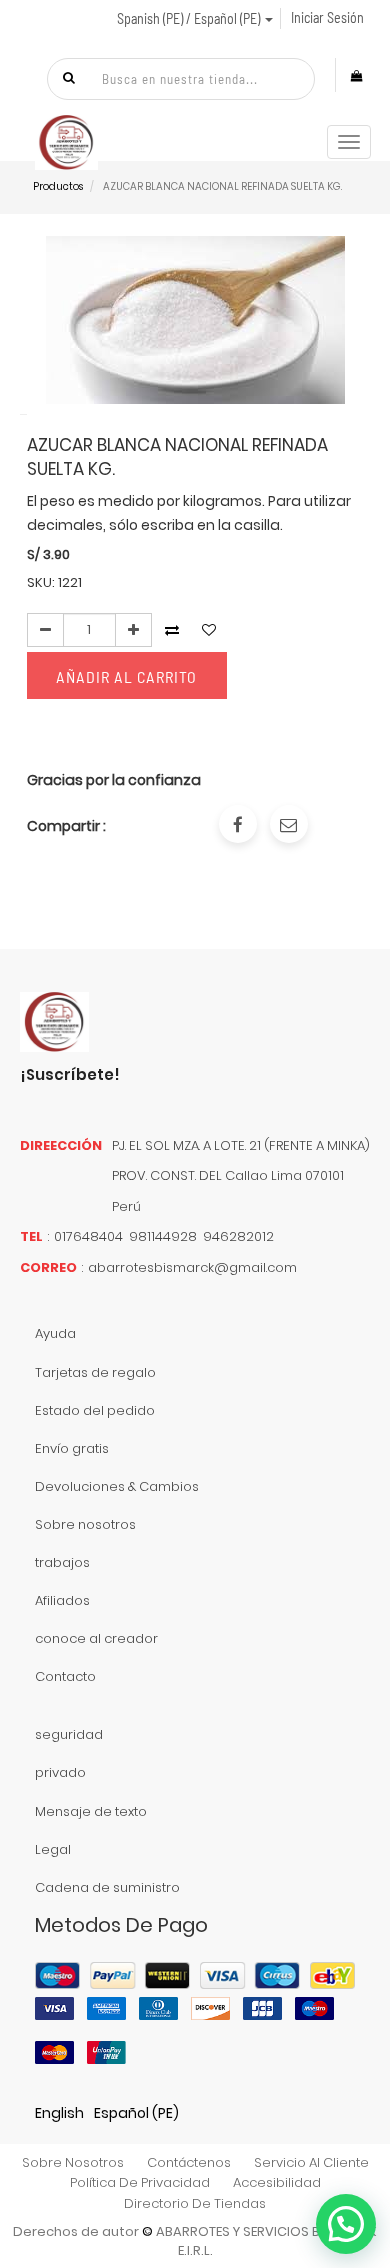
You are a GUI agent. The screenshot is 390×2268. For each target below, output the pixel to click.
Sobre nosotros (85, 1524)
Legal (53, 1849)
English (59, 2113)
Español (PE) (136, 2113)
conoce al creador (96, 1638)
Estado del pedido (95, 1410)
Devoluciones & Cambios (117, 1486)
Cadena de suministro (107, 1887)
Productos (58, 186)
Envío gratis (72, 1448)
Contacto (65, 1676)
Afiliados (62, 1600)
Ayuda (55, 1333)
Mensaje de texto (91, 1811)
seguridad (69, 1734)
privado (60, 1772)
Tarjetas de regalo (95, 1372)
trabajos (62, 1562)
